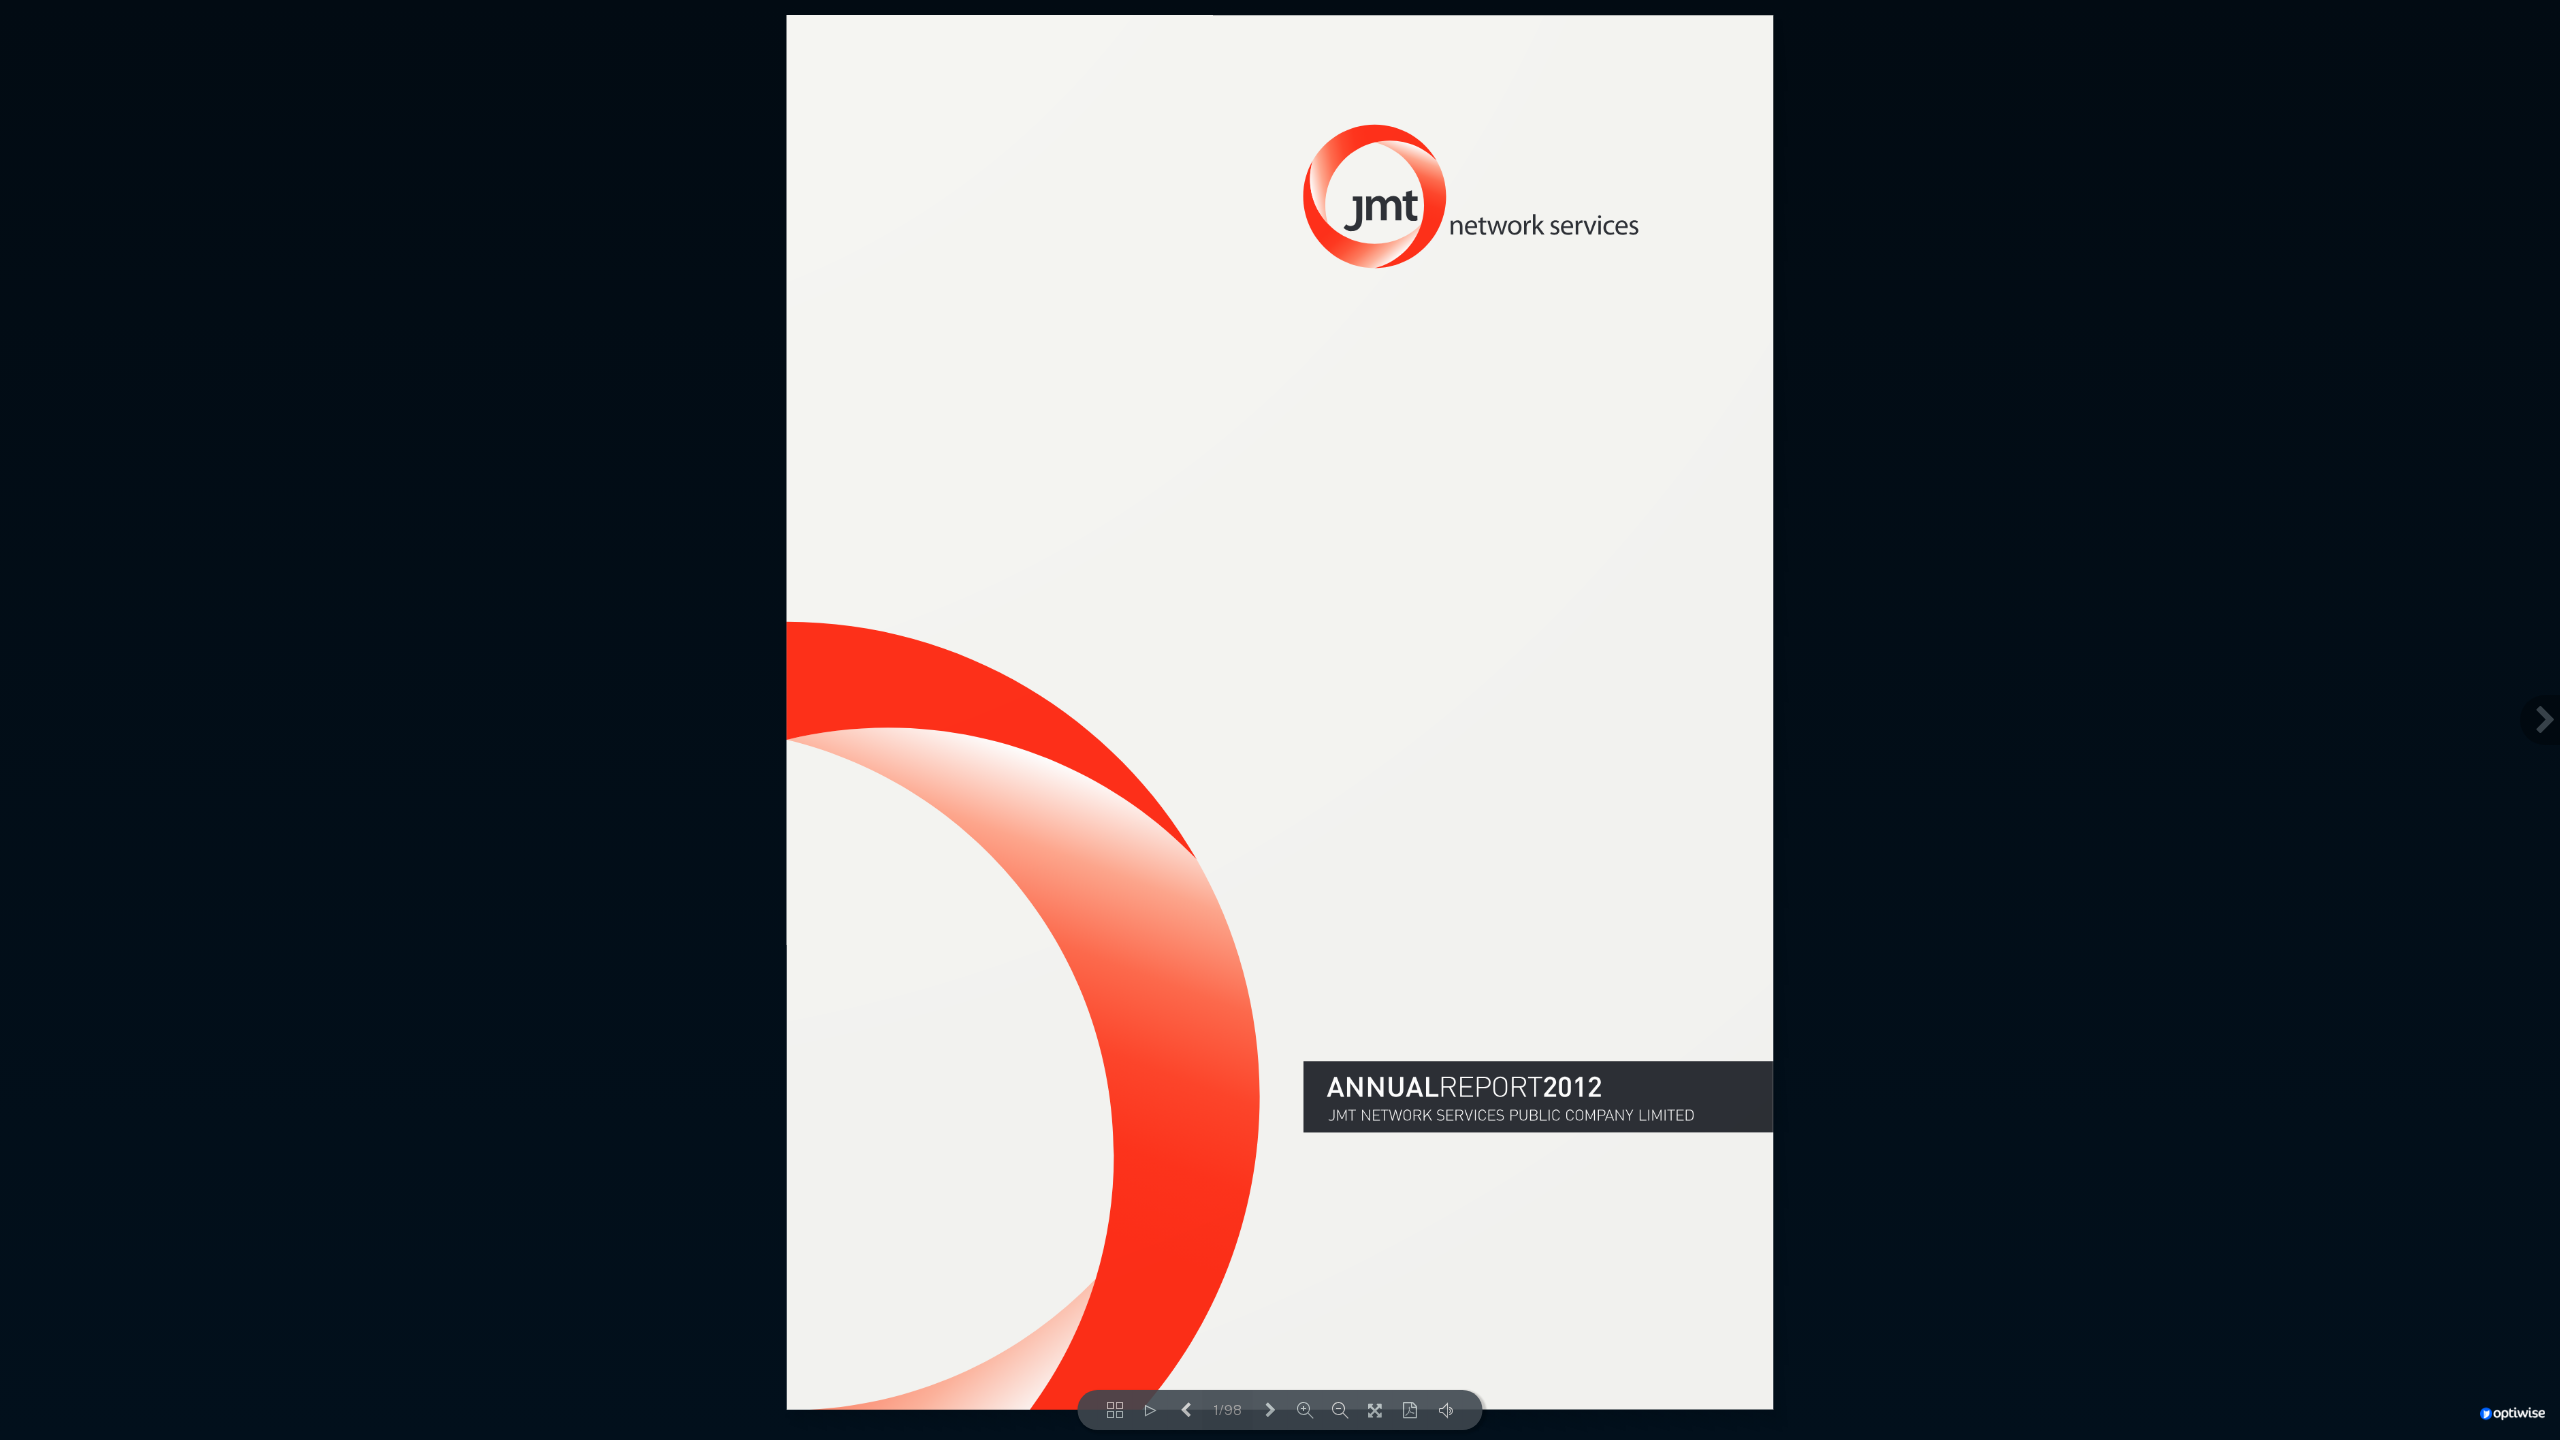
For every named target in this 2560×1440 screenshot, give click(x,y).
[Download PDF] (1410, 1410)
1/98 (1227, 1410)
